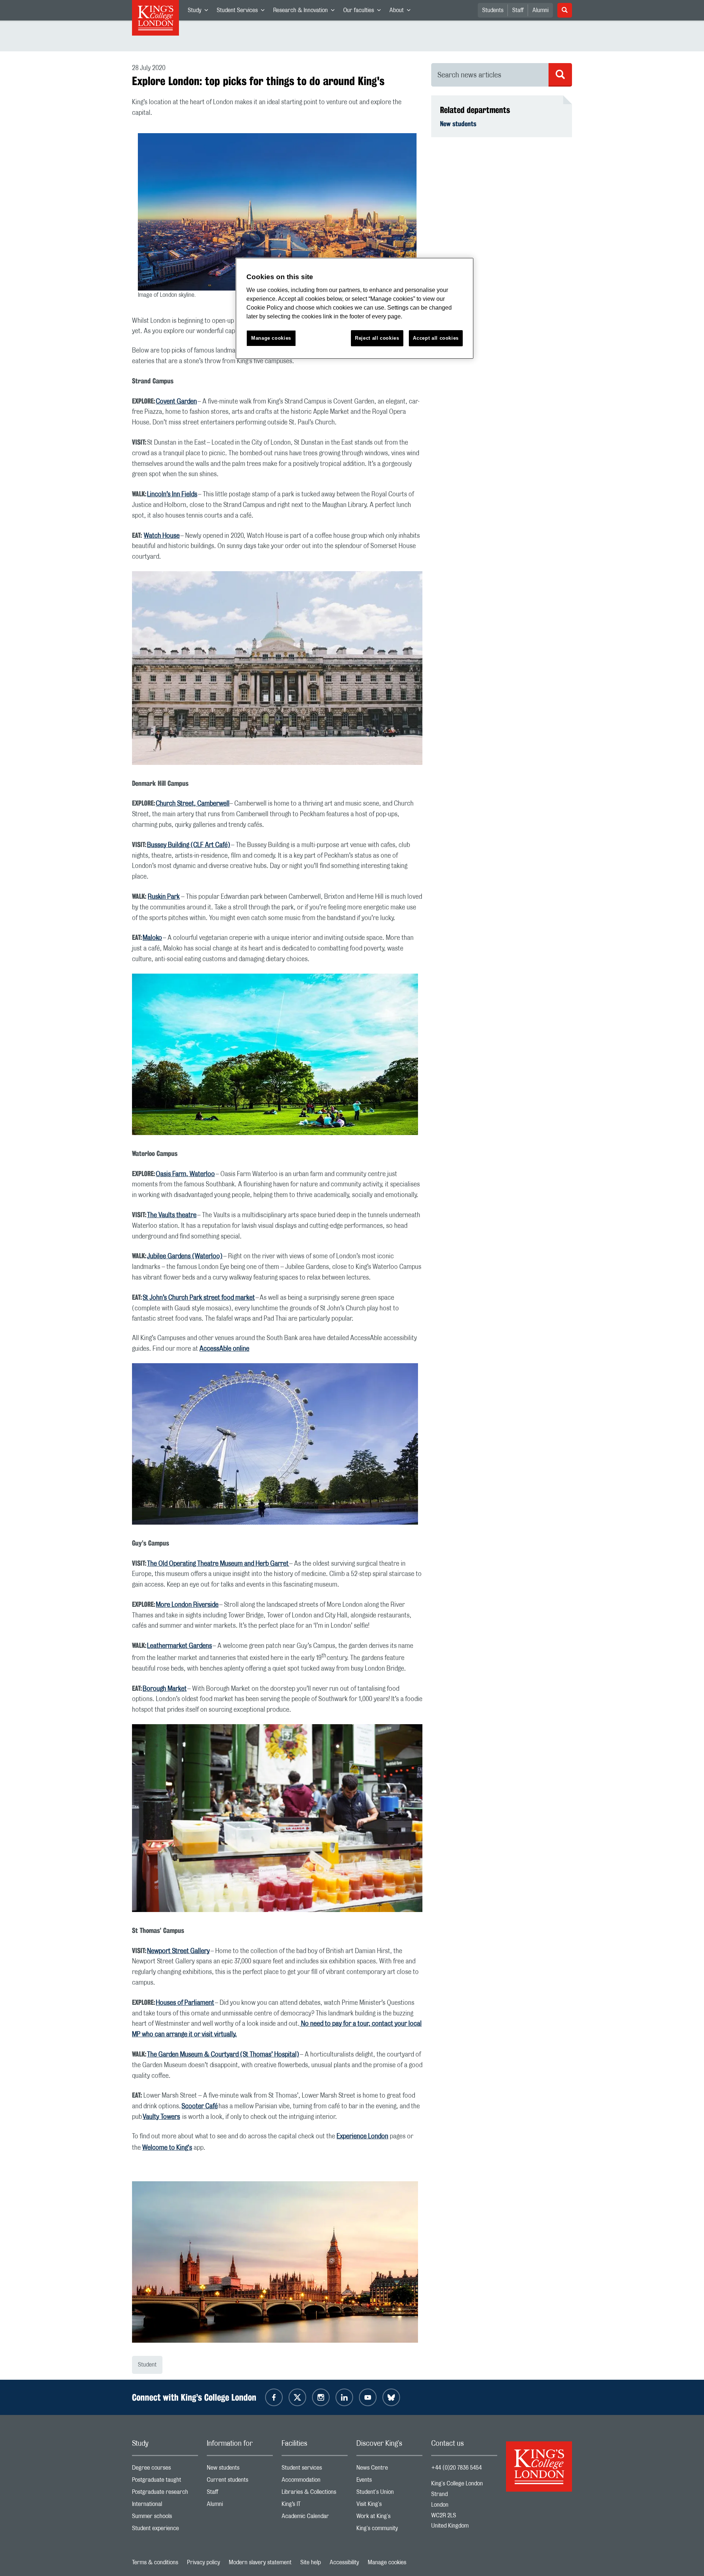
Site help (311, 2562)
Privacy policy (203, 2562)
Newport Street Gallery (178, 1951)
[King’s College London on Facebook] (274, 2397)
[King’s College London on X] (297, 2397)
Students (493, 10)
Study (200, 12)
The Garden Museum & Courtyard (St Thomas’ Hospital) (223, 2055)
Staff (518, 10)
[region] (355, 308)
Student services (315, 2469)
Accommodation (315, 2482)
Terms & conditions (155, 2562)
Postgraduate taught (165, 2482)
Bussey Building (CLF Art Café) (189, 845)
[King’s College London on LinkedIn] (344, 2397)
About (402, 12)
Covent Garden (176, 402)
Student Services (243, 12)
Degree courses (165, 2469)
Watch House (162, 536)
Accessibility (344, 2562)
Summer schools (165, 2518)
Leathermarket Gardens (179, 1646)
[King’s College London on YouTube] (368, 2397)
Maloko (152, 938)
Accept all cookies (436, 338)
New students (458, 124)
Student (147, 2365)
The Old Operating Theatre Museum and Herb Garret (218, 1564)
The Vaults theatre (172, 1215)
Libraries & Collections (315, 2494)
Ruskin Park (164, 897)
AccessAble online (224, 1349)
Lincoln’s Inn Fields (172, 495)
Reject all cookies (377, 338)
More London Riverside (187, 1605)
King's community (389, 2530)
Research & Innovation (306, 12)
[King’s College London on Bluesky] (391, 2397)
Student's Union (389, 2494)
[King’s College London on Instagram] (321, 2397)
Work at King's (389, 2518)
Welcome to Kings (167, 2148)
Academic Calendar (315, 2518)
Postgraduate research (165, 2494)
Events (389, 2482)
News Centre (389, 2469)
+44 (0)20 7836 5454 (456, 2468)
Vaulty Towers (161, 2117)
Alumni (540, 10)
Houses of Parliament (185, 2003)
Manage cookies (387, 2562)
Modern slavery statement (260, 2562)
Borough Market (165, 1689)
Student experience (165, 2530)
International (165, 2506)
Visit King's (389, 2506)
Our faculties (364, 12)
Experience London (362, 2137)
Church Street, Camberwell (193, 804)
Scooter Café (200, 2106)
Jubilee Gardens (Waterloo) (185, 1256)
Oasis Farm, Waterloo (185, 1174)
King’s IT (315, 2506)
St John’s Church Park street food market (199, 1298)
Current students (240, 2482)
